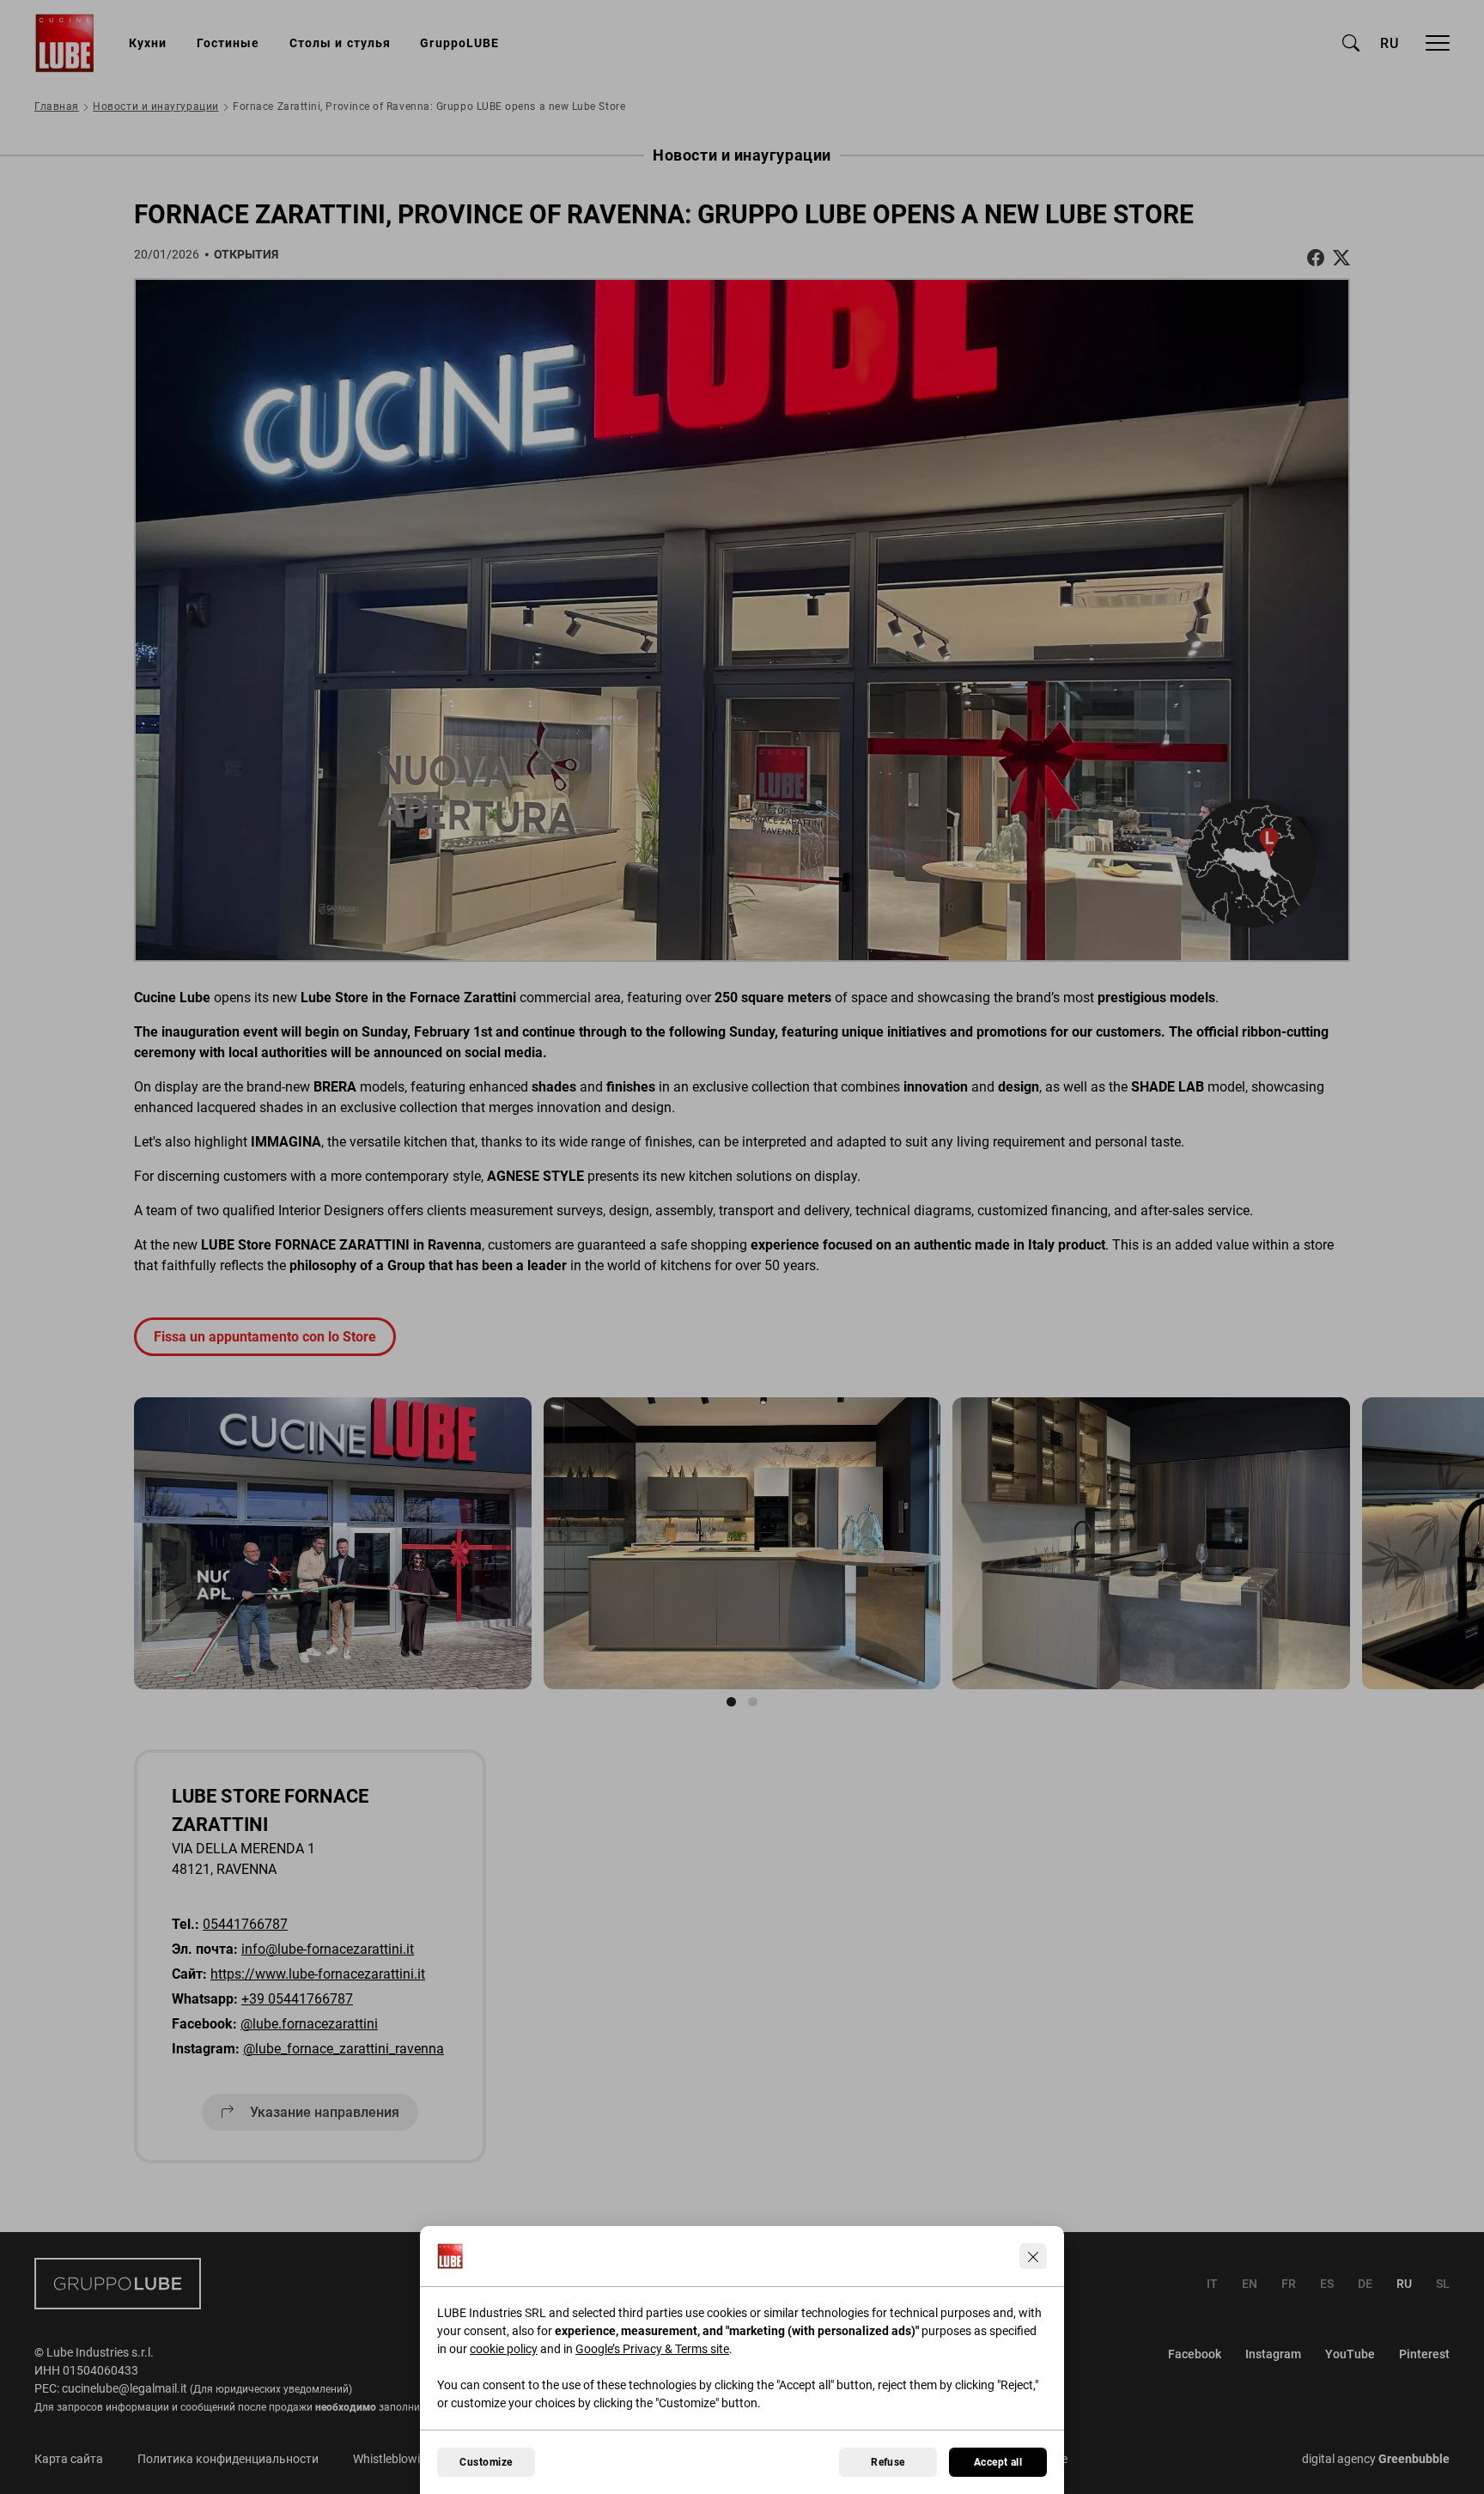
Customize (486, 2462)
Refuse (888, 2462)
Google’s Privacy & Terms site (652, 2349)
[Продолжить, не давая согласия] (1033, 2256)
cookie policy (504, 2349)
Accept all (998, 2462)
